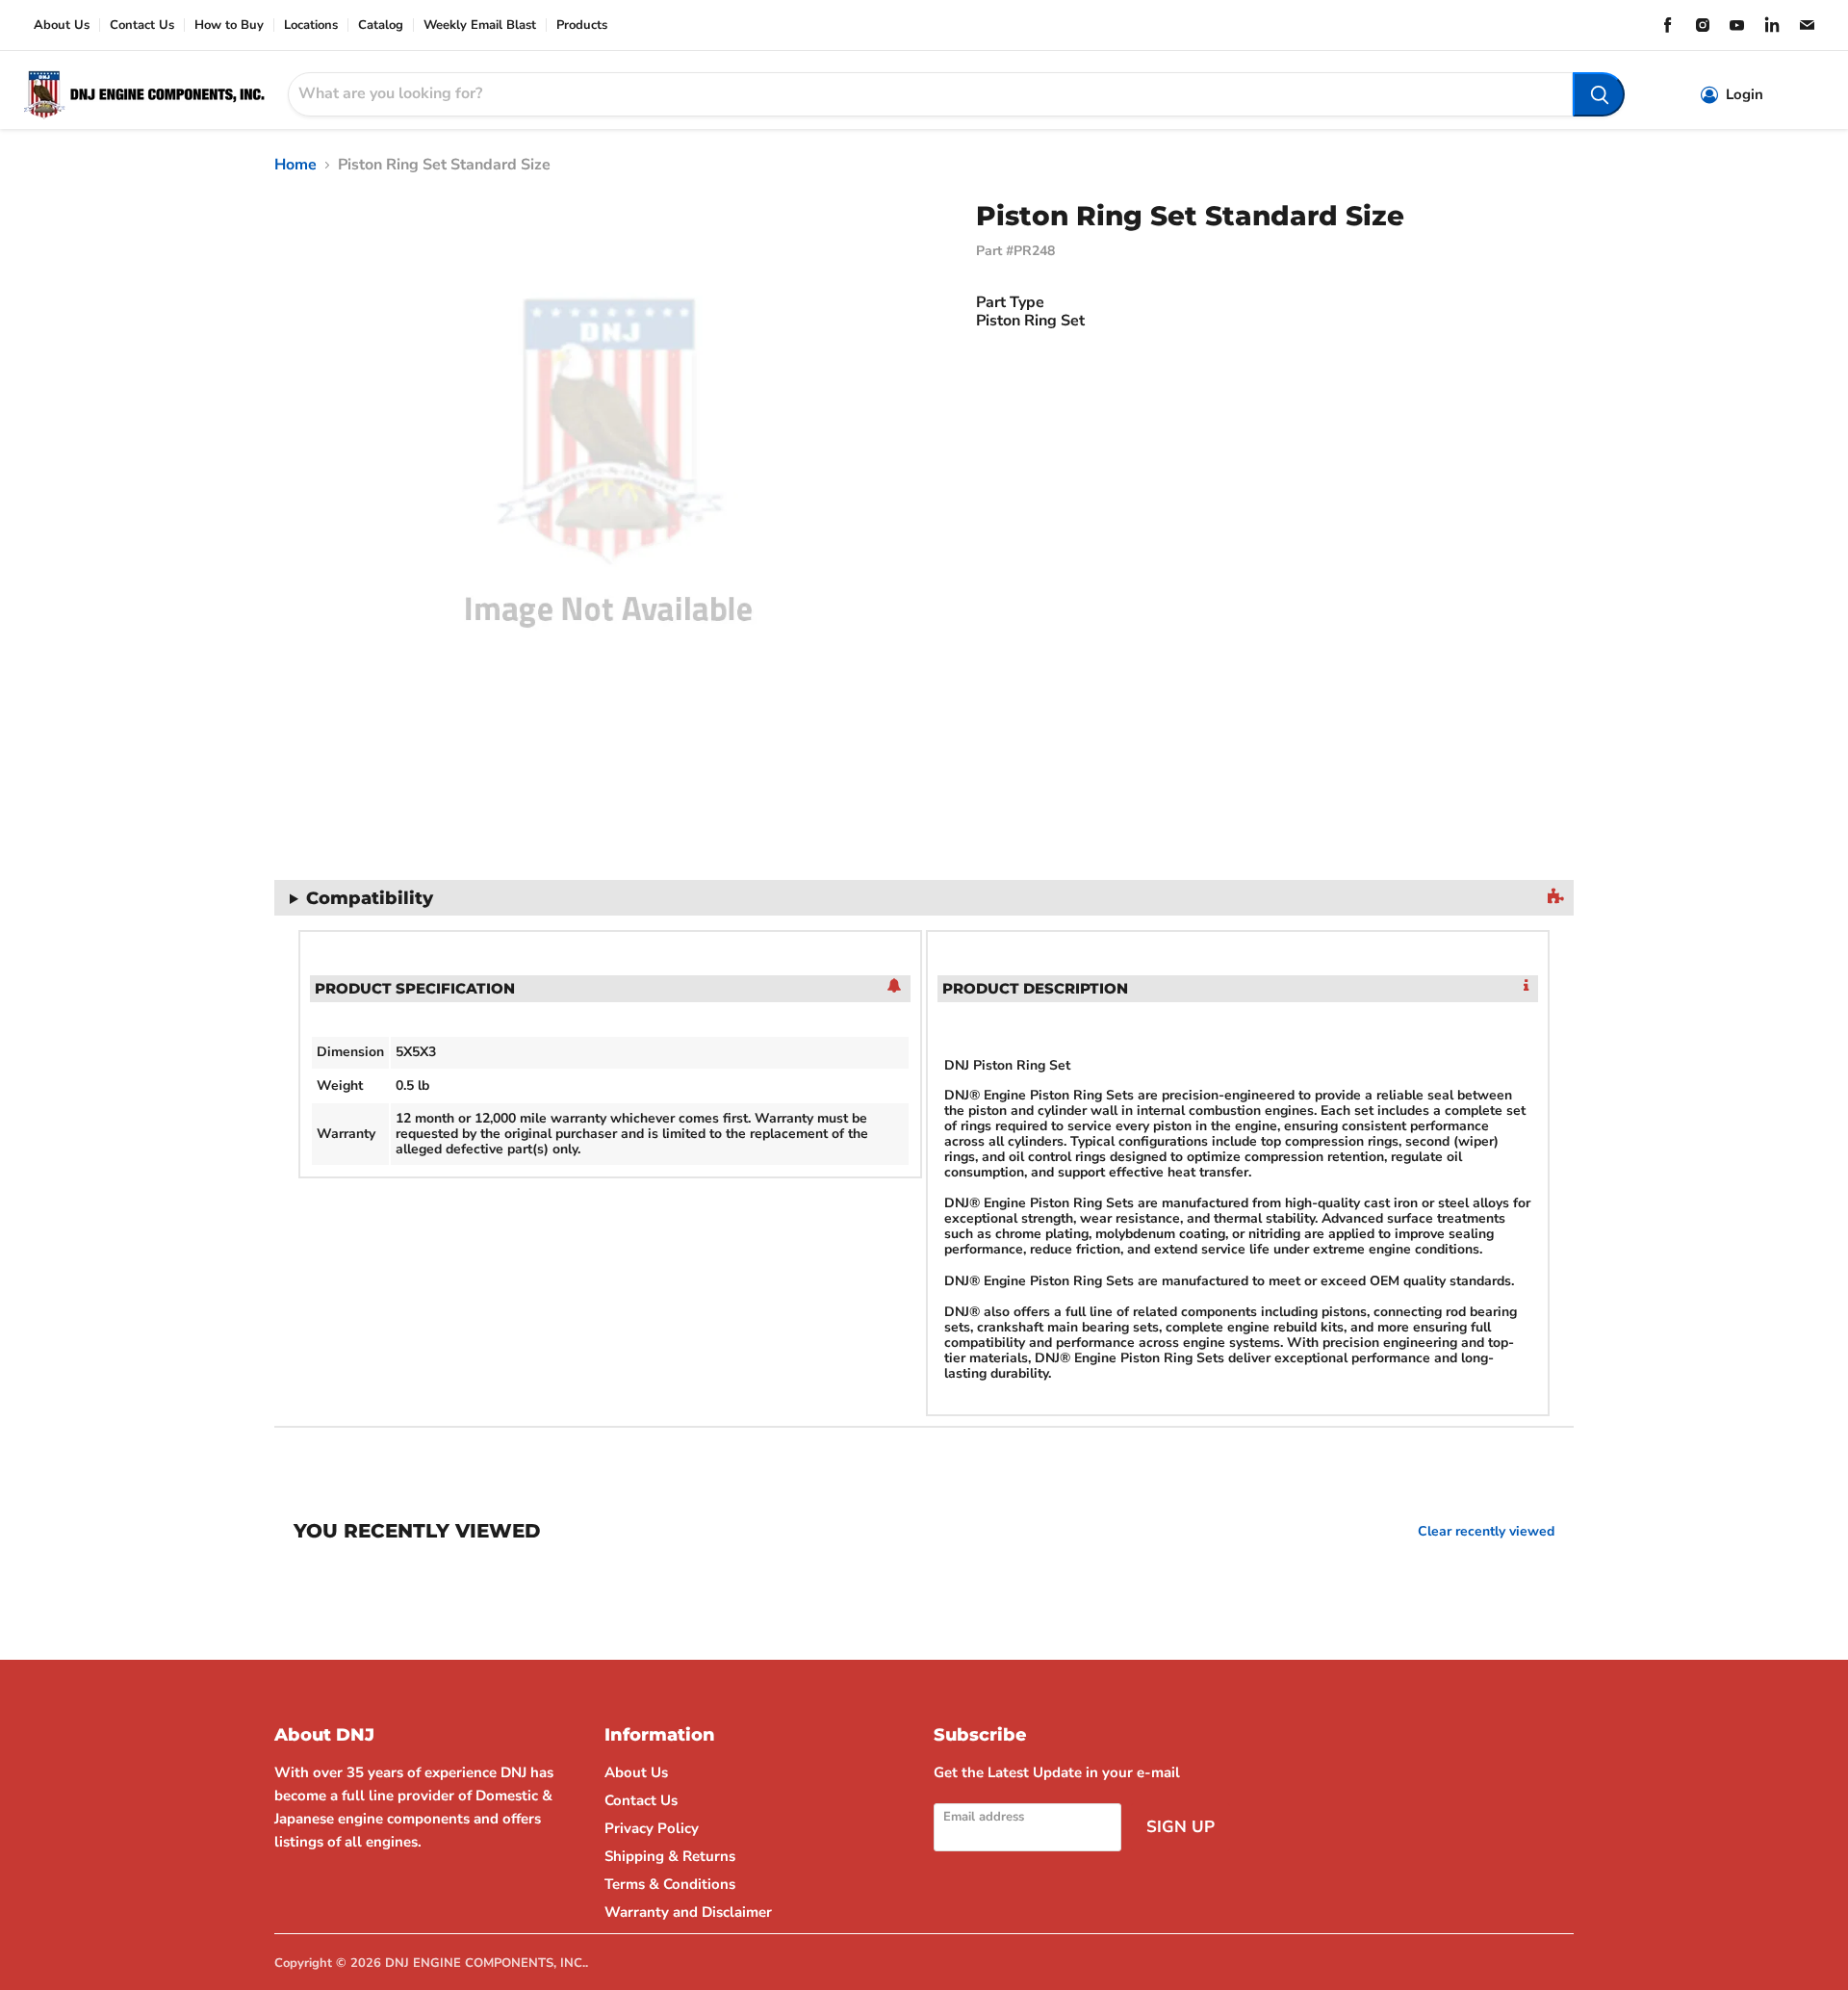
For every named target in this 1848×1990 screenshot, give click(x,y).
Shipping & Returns (670, 1856)
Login (1745, 95)
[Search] (1599, 94)
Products (582, 26)
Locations (311, 26)
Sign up (1181, 1827)
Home (295, 165)
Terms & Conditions (670, 1884)
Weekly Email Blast (480, 26)
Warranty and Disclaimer (688, 1912)
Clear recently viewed (1486, 1532)
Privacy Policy (652, 1828)
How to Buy (229, 26)
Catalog (381, 26)
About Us (62, 26)
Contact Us (142, 26)
